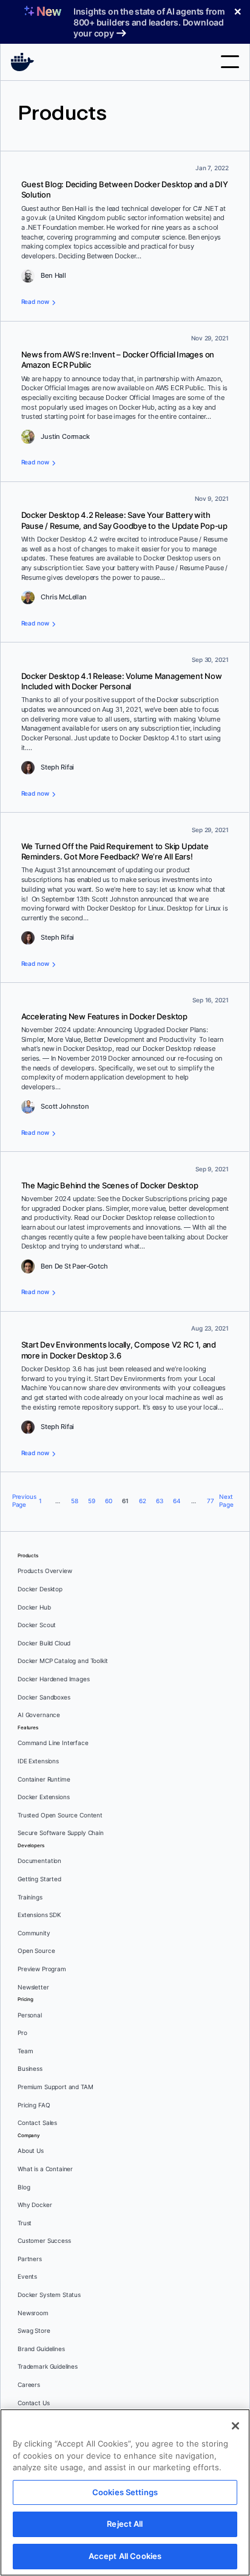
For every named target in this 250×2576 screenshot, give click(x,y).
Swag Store (34, 2331)
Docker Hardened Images (54, 1679)
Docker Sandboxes (44, 1697)
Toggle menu (230, 62)
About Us (31, 2151)
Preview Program (42, 1969)
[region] (125, 2492)
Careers (29, 2385)
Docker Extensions (43, 1797)
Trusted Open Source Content (60, 1815)
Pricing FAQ (34, 2105)
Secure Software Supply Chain (61, 1833)
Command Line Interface (53, 1743)
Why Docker (35, 2205)
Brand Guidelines (41, 2349)
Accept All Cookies (125, 2556)
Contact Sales (37, 2123)
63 (160, 1501)
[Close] (235, 2426)
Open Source (36, 1951)
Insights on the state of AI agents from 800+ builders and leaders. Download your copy (149, 22)
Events (27, 2277)
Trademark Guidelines (48, 2367)
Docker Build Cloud (44, 1643)
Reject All (125, 2524)
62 (143, 1501)
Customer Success (44, 2241)
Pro (22, 2033)
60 (109, 1501)
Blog (24, 2187)
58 (75, 1501)
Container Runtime (44, 1779)
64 (177, 1501)
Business (30, 2069)
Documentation (39, 1861)
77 (211, 1501)
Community (34, 1933)
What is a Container (45, 2169)
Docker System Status (49, 2295)
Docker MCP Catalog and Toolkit (63, 1661)
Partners (30, 2259)
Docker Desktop (40, 1589)
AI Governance (39, 1715)
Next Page (226, 1501)
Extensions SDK (39, 1915)
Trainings (30, 1897)
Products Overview (45, 1571)
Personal (30, 2015)
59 (92, 1501)
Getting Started (39, 1879)
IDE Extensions (38, 1761)
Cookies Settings (125, 2492)
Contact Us (34, 2403)
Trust (25, 2223)
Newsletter (33, 1987)
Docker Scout (37, 1625)
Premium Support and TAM (56, 2087)
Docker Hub (34, 1607)
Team (25, 2051)
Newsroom (33, 2313)
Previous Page (23, 1501)
